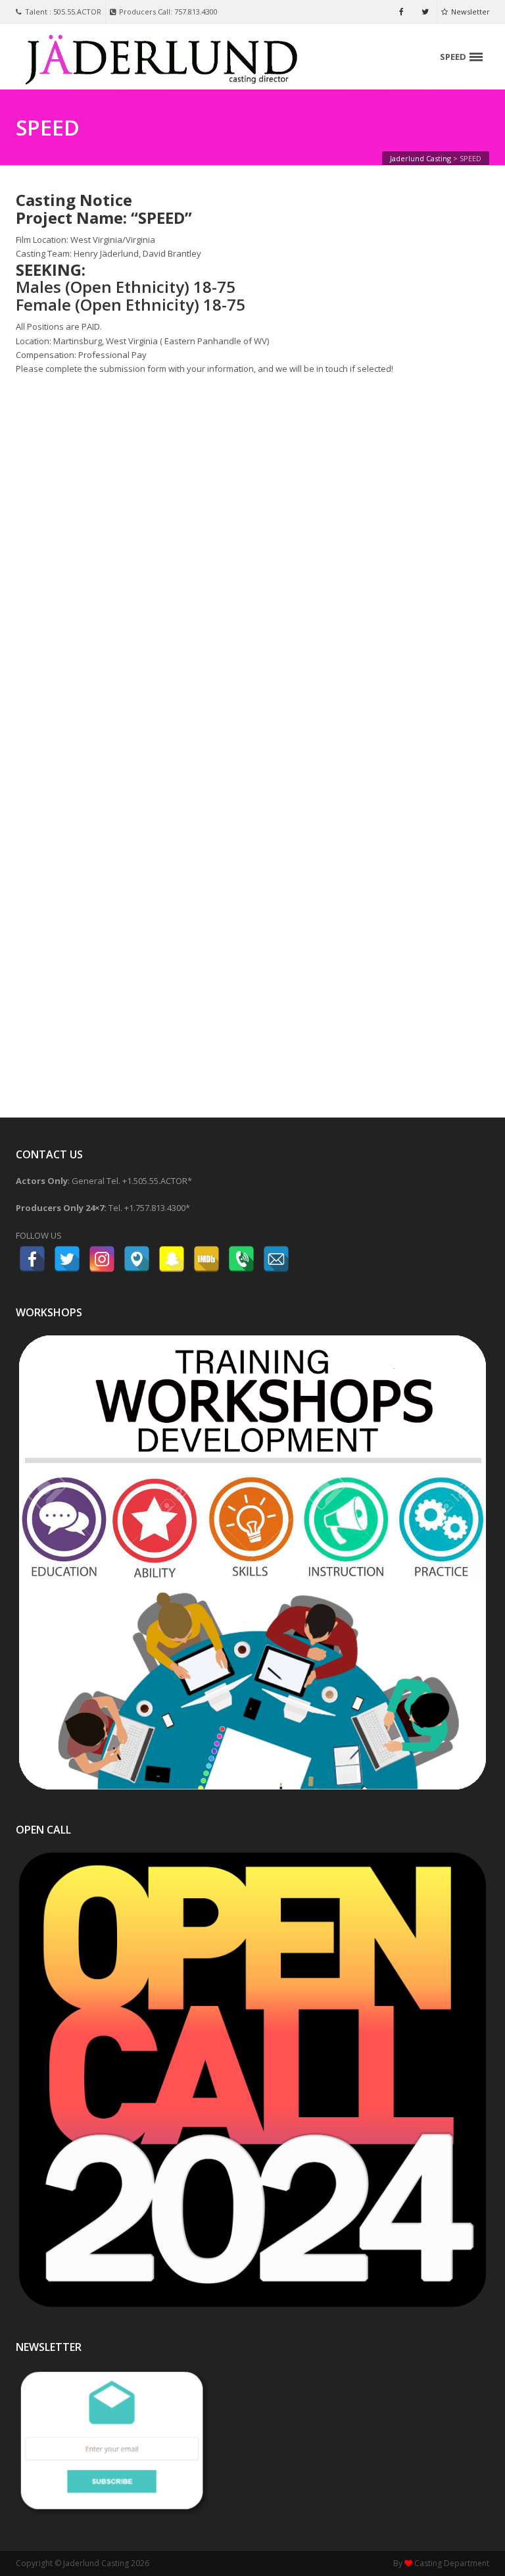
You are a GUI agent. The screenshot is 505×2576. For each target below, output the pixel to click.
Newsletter (470, 12)
